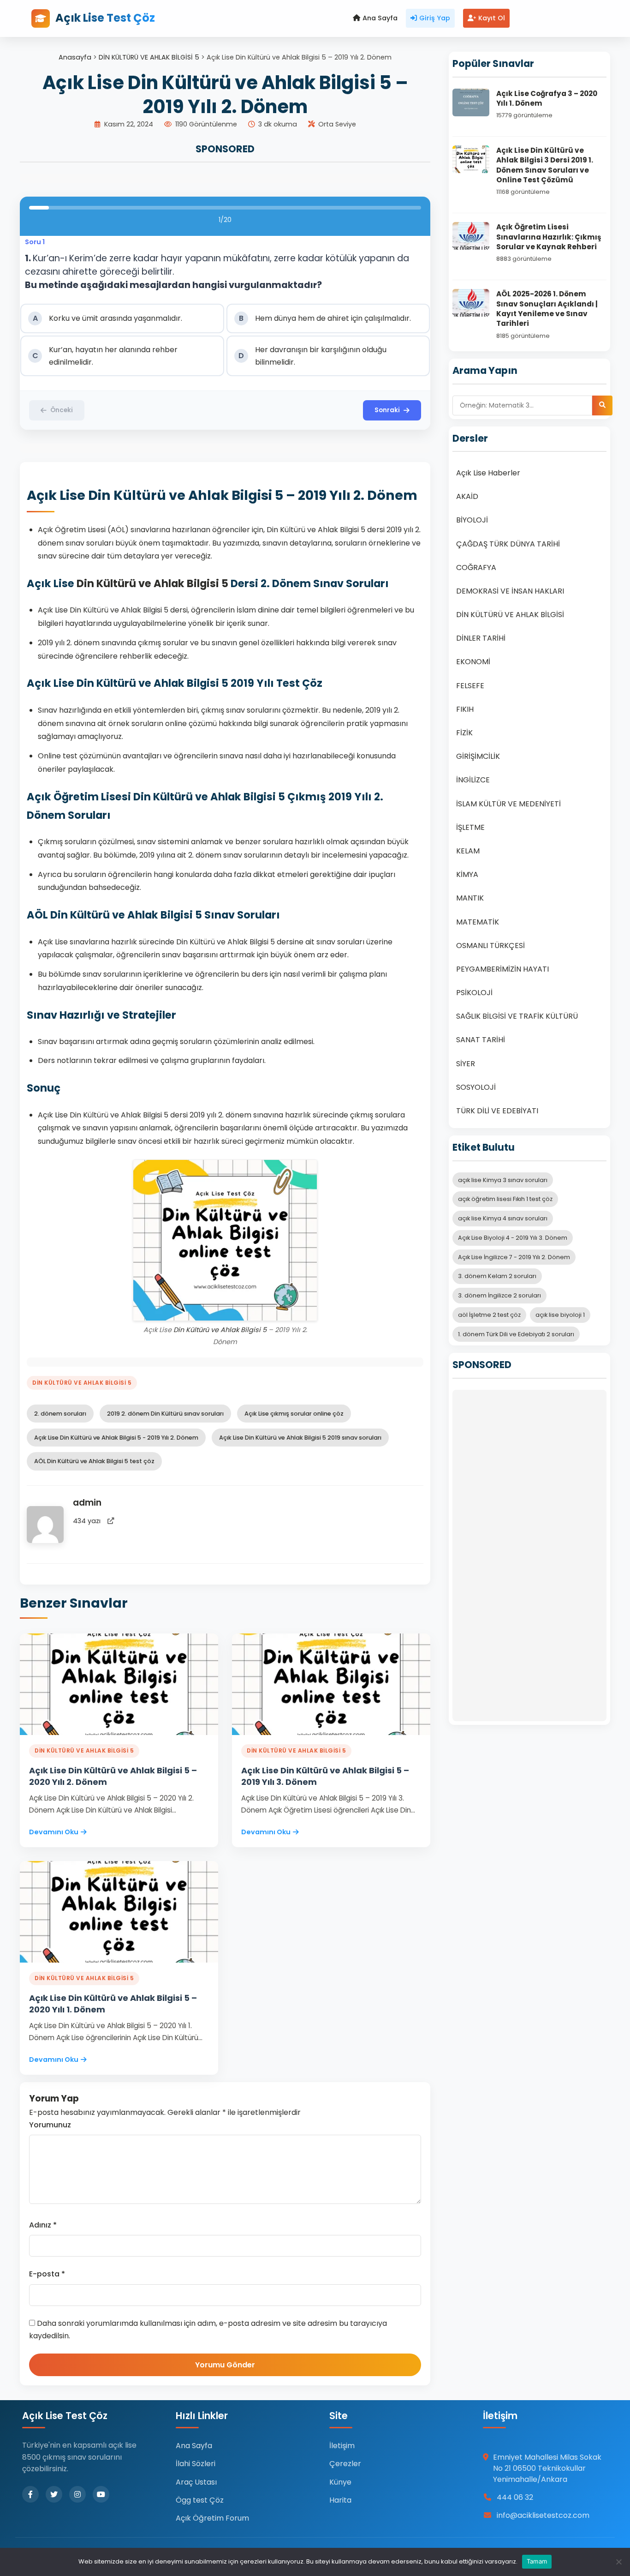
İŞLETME (470, 827)
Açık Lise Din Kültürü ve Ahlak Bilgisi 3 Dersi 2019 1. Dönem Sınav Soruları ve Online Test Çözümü (545, 165)
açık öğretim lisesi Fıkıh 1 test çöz (505, 1199)
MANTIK (470, 898)
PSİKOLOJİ (474, 993)
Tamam (537, 2561)
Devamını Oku (54, 1832)
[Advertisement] (529, 1555)
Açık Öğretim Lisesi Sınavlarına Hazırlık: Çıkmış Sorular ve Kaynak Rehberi (549, 237)
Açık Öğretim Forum (212, 2518)
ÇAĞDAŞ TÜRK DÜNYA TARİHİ (508, 544)
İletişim (342, 2446)
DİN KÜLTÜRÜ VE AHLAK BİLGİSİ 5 (149, 57)
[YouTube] (101, 2494)
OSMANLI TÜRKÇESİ (490, 946)
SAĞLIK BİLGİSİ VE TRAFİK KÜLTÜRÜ (517, 1016)
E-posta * (47, 2274)
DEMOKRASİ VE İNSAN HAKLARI (510, 591)
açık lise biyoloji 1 (560, 1315)
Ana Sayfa (380, 18)
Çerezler (345, 2464)
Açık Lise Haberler (488, 473)
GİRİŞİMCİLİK (478, 756)
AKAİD (467, 496)
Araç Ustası (196, 2482)
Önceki (62, 410)
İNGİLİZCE (473, 780)
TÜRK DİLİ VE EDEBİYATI (497, 1111)
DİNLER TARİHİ (481, 638)
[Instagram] (77, 2494)
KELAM (468, 851)
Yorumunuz (50, 2125)
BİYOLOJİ (472, 520)
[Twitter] (54, 2494)
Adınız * (43, 2225)
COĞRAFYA (476, 567)
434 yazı (87, 1521)
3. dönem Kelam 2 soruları (497, 1276)
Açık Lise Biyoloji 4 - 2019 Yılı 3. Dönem (513, 1238)
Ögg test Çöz (200, 2500)
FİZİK (464, 733)
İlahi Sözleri (196, 2464)
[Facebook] (30, 2494)
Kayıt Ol (492, 18)
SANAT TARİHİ (481, 1040)
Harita (340, 2500)
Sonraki (387, 410)
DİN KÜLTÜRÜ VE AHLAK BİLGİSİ (510, 615)
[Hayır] (618, 2562)
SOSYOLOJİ (476, 1087)
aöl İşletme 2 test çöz (489, 1315)
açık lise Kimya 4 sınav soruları (503, 1218)
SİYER (466, 1064)
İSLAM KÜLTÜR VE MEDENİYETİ (508, 804)
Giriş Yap (435, 18)
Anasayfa (75, 57)
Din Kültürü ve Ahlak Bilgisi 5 (152, 583)
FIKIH (465, 709)
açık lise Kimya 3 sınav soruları (503, 1180)
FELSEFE (470, 686)
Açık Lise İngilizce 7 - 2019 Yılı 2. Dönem (514, 1257)
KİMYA (467, 874)
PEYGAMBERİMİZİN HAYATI (502, 969)
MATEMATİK (478, 922)
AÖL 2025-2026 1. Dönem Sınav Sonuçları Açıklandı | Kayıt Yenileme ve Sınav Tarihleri (547, 309)
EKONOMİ (473, 662)
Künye (340, 2482)
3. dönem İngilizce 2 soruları (499, 1295)
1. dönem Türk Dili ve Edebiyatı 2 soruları (516, 1334)
